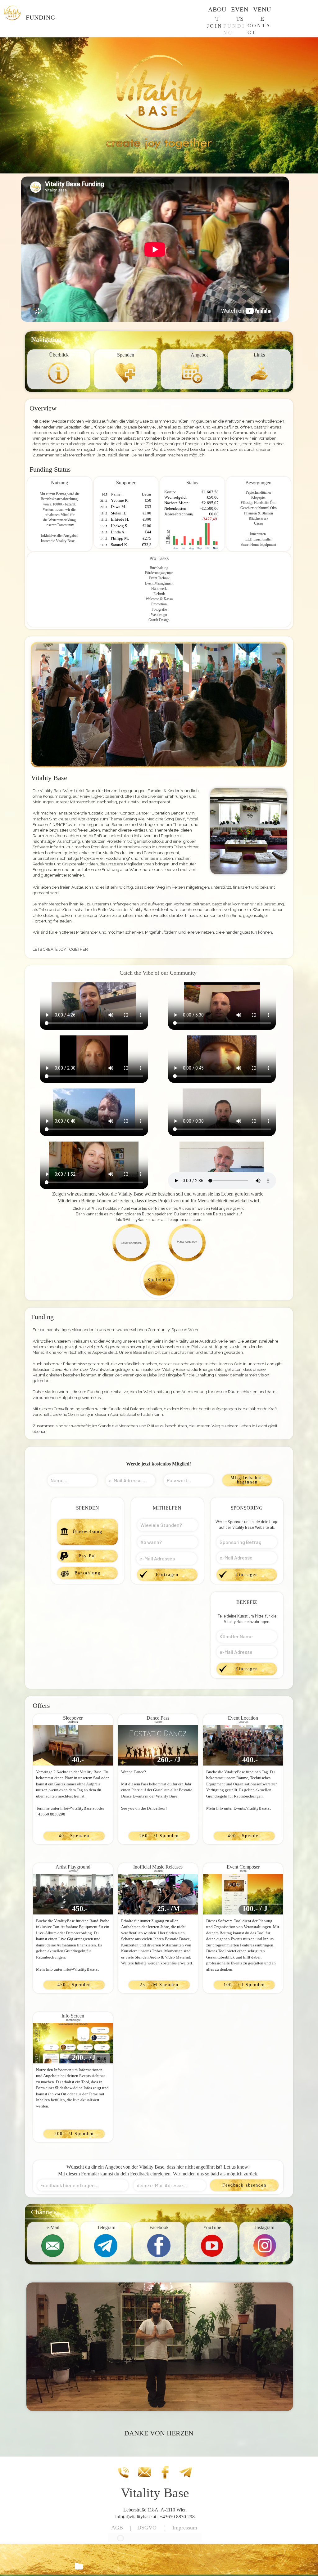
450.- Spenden (74, 1985)
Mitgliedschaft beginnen (247, 1480)
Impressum (185, 2528)
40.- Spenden (74, 1836)
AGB (117, 2528)
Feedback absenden (244, 2185)
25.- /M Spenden (159, 1985)
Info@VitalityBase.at (133, 1219)
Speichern (159, 1280)
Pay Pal (87, 1556)
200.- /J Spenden (74, 2134)
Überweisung (88, 1532)
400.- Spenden (244, 1836)
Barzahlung (88, 1573)
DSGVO (147, 2528)
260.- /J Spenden (159, 1836)
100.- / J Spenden (244, 1985)
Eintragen (167, 1575)
